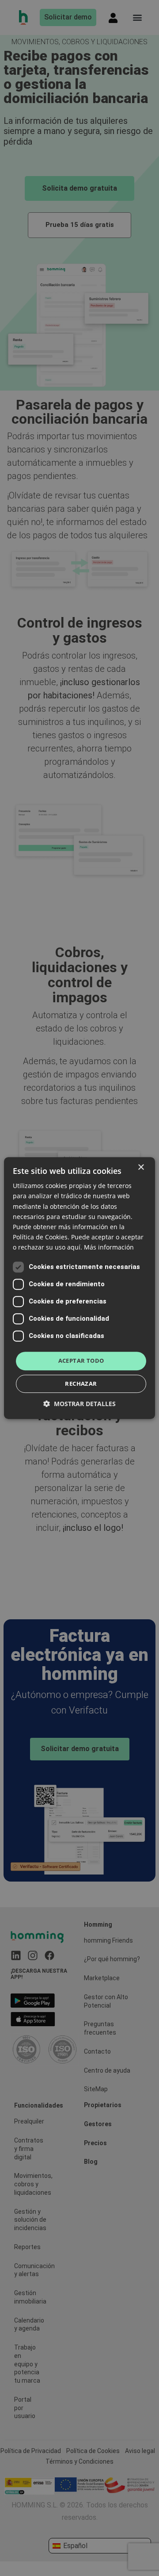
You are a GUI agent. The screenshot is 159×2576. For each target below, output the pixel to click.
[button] (79, 1404)
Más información (109, 1247)
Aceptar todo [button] (81, 1361)
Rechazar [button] (81, 1384)
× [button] (141, 1167)
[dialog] (79, 1288)
